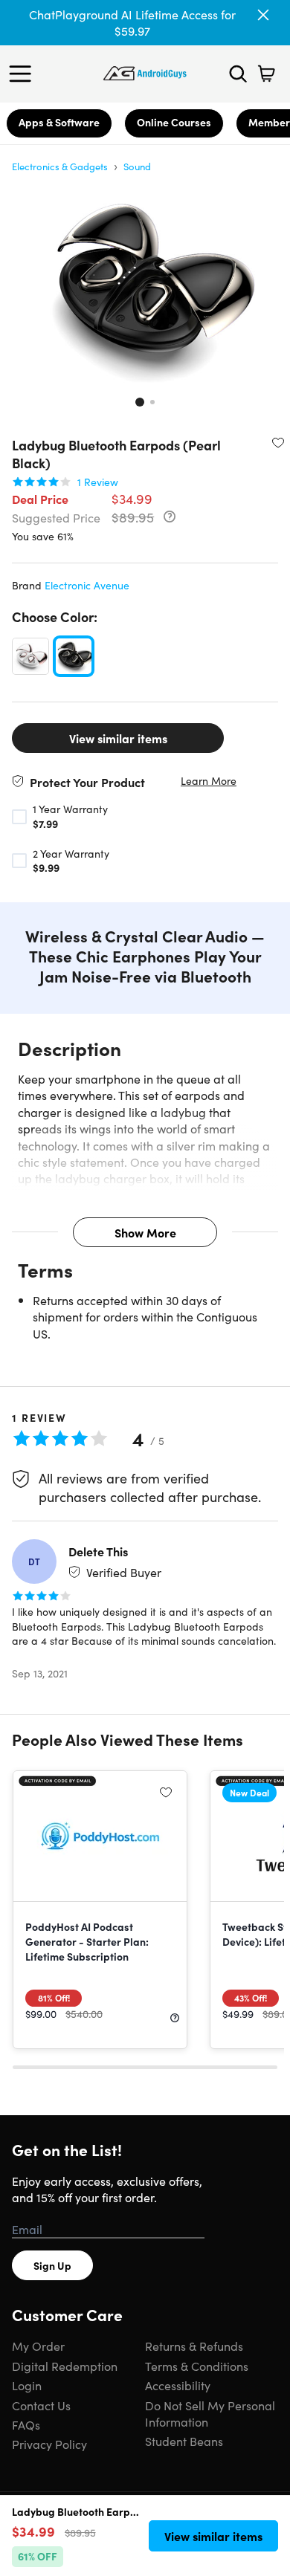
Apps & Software (59, 122)
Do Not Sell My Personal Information (210, 2413)
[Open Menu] (24, 74)
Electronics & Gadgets (60, 166)
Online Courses (174, 122)
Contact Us (41, 2405)
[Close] (263, 15)
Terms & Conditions (197, 2366)
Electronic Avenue (87, 585)
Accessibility (178, 2385)
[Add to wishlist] (278, 442)
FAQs (26, 2424)
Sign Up (52, 2265)
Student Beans (184, 2441)
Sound (137, 166)
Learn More (209, 781)
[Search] (238, 74)
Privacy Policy (49, 2444)
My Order (38, 2346)
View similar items (118, 738)
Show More (145, 1232)
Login (27, 2385)
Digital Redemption (65, 2366)
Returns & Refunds (194, 2346)
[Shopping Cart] (266, 74)
